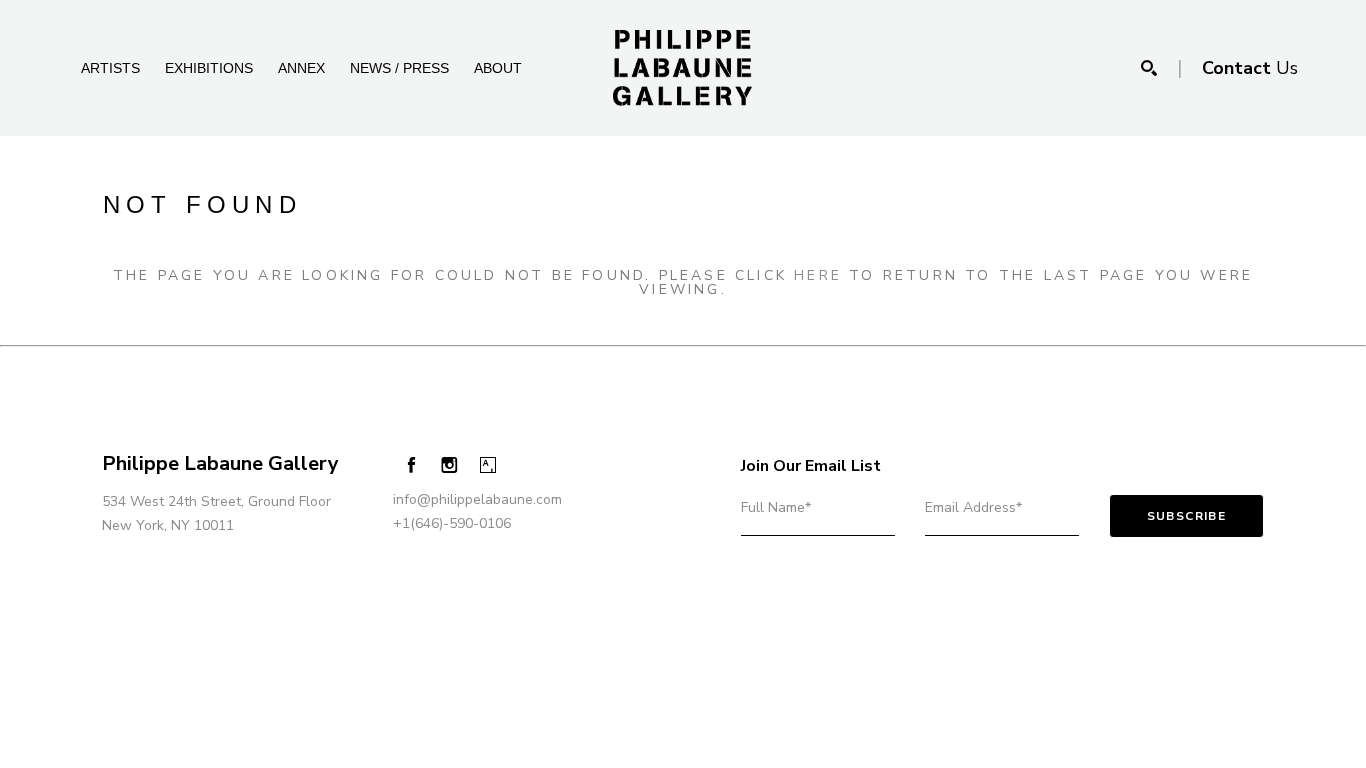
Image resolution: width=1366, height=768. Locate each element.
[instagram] (449, 465)
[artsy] (488, 465)
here (818, 275)
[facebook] (411, 464)
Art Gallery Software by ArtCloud (199, 574)
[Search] (1149, 68)
